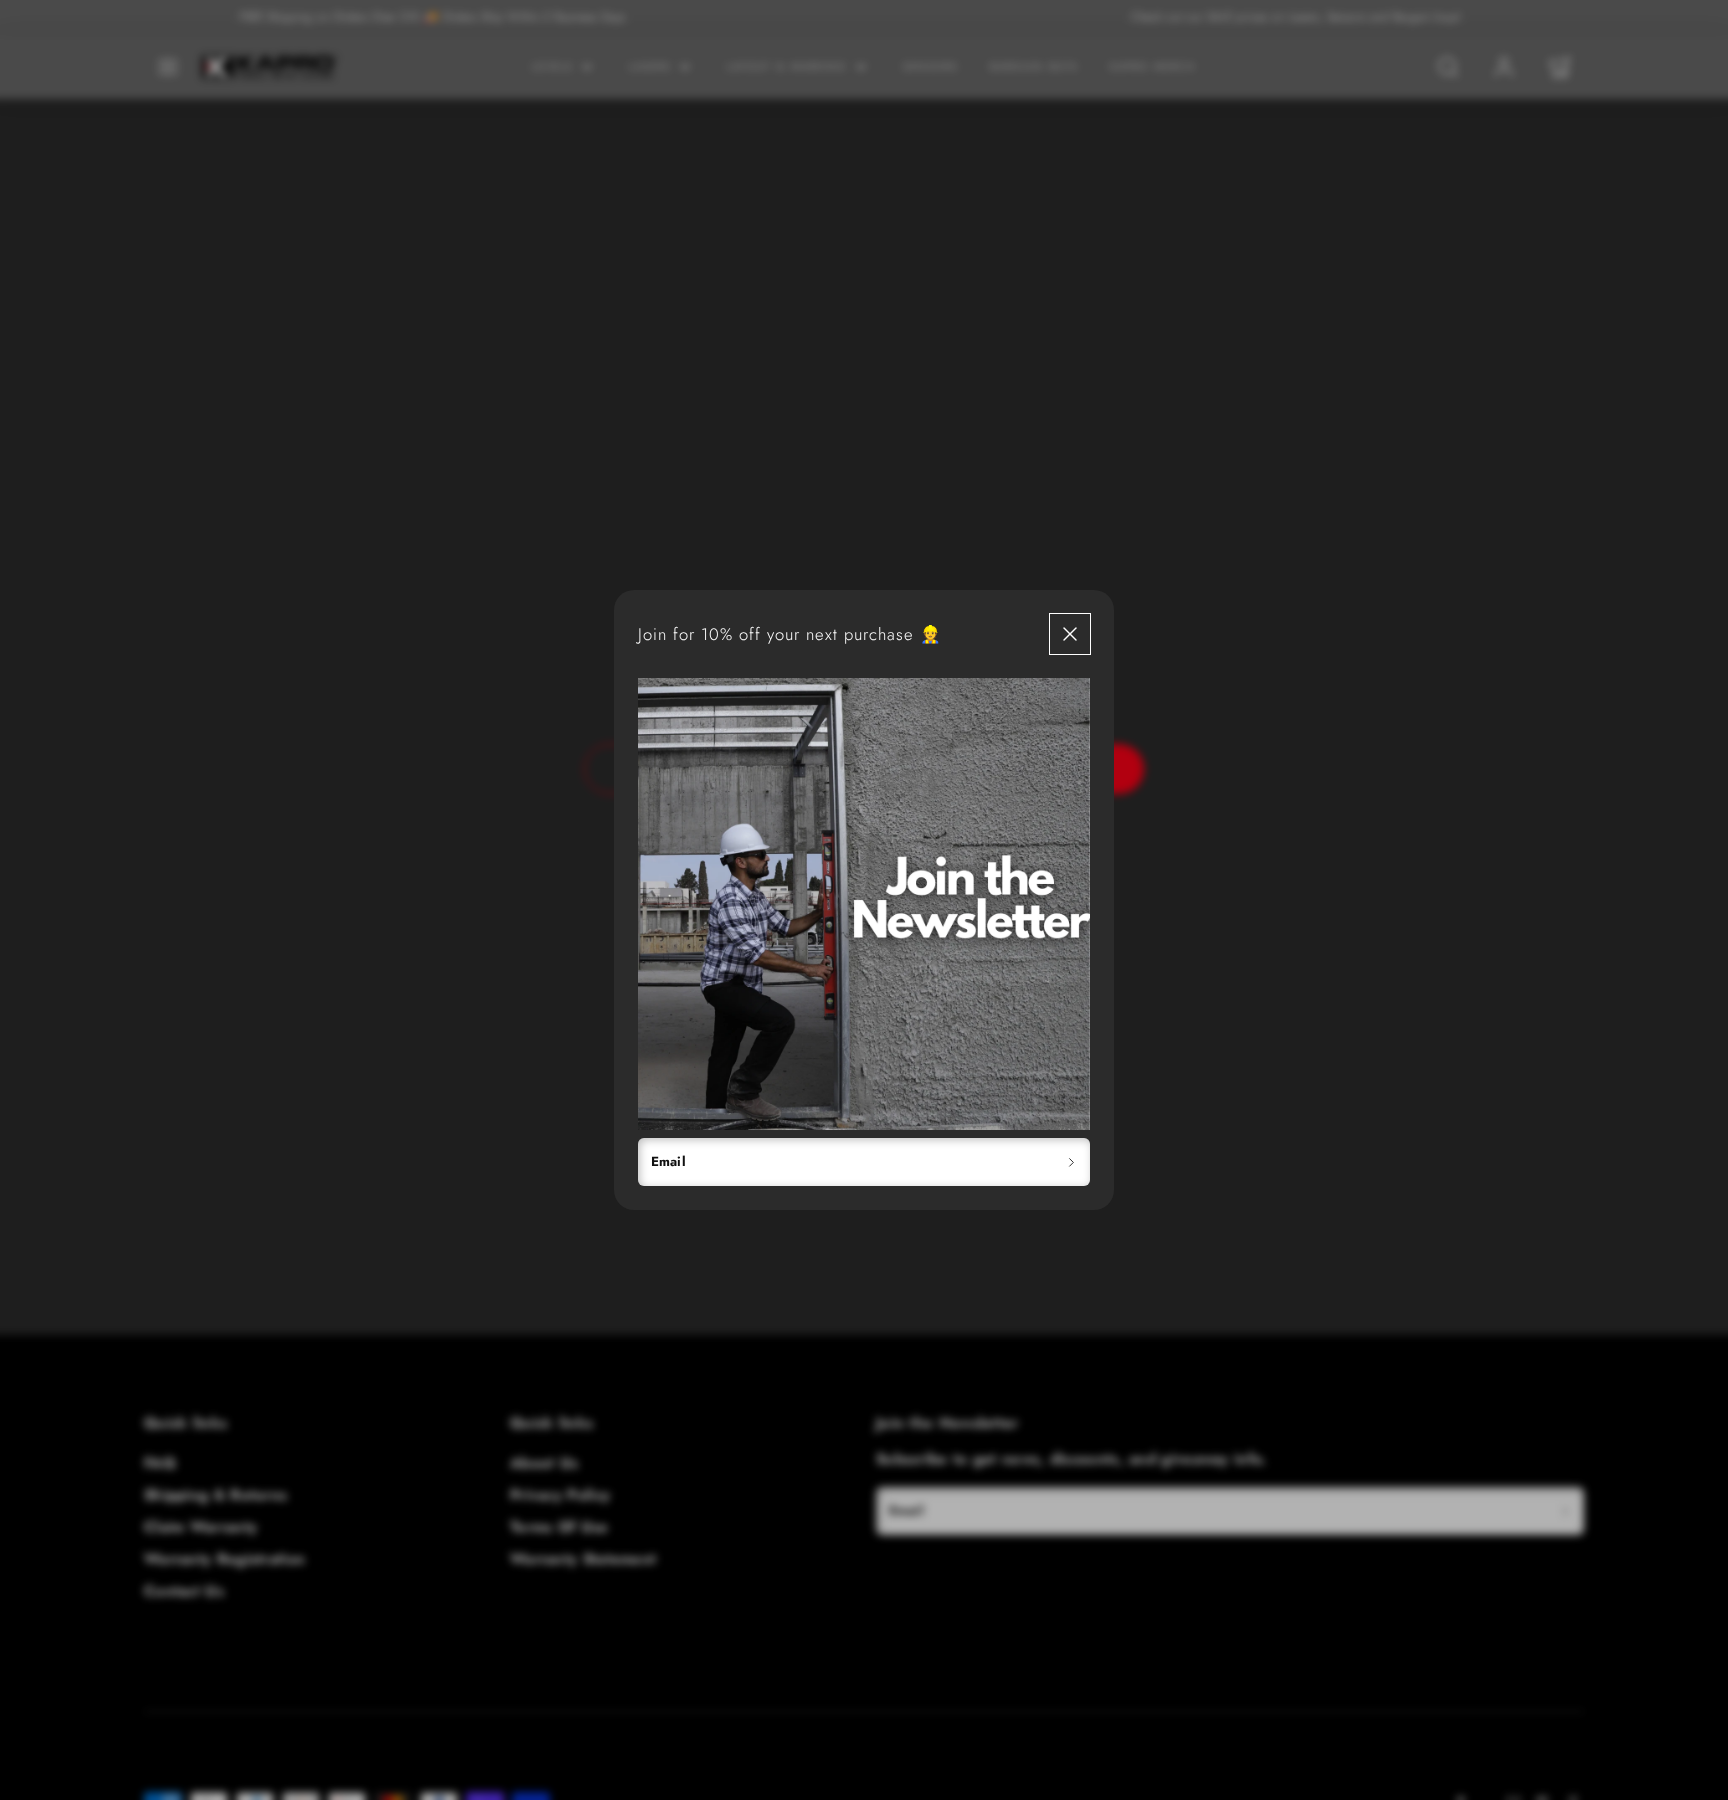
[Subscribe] (1071, 1162)
